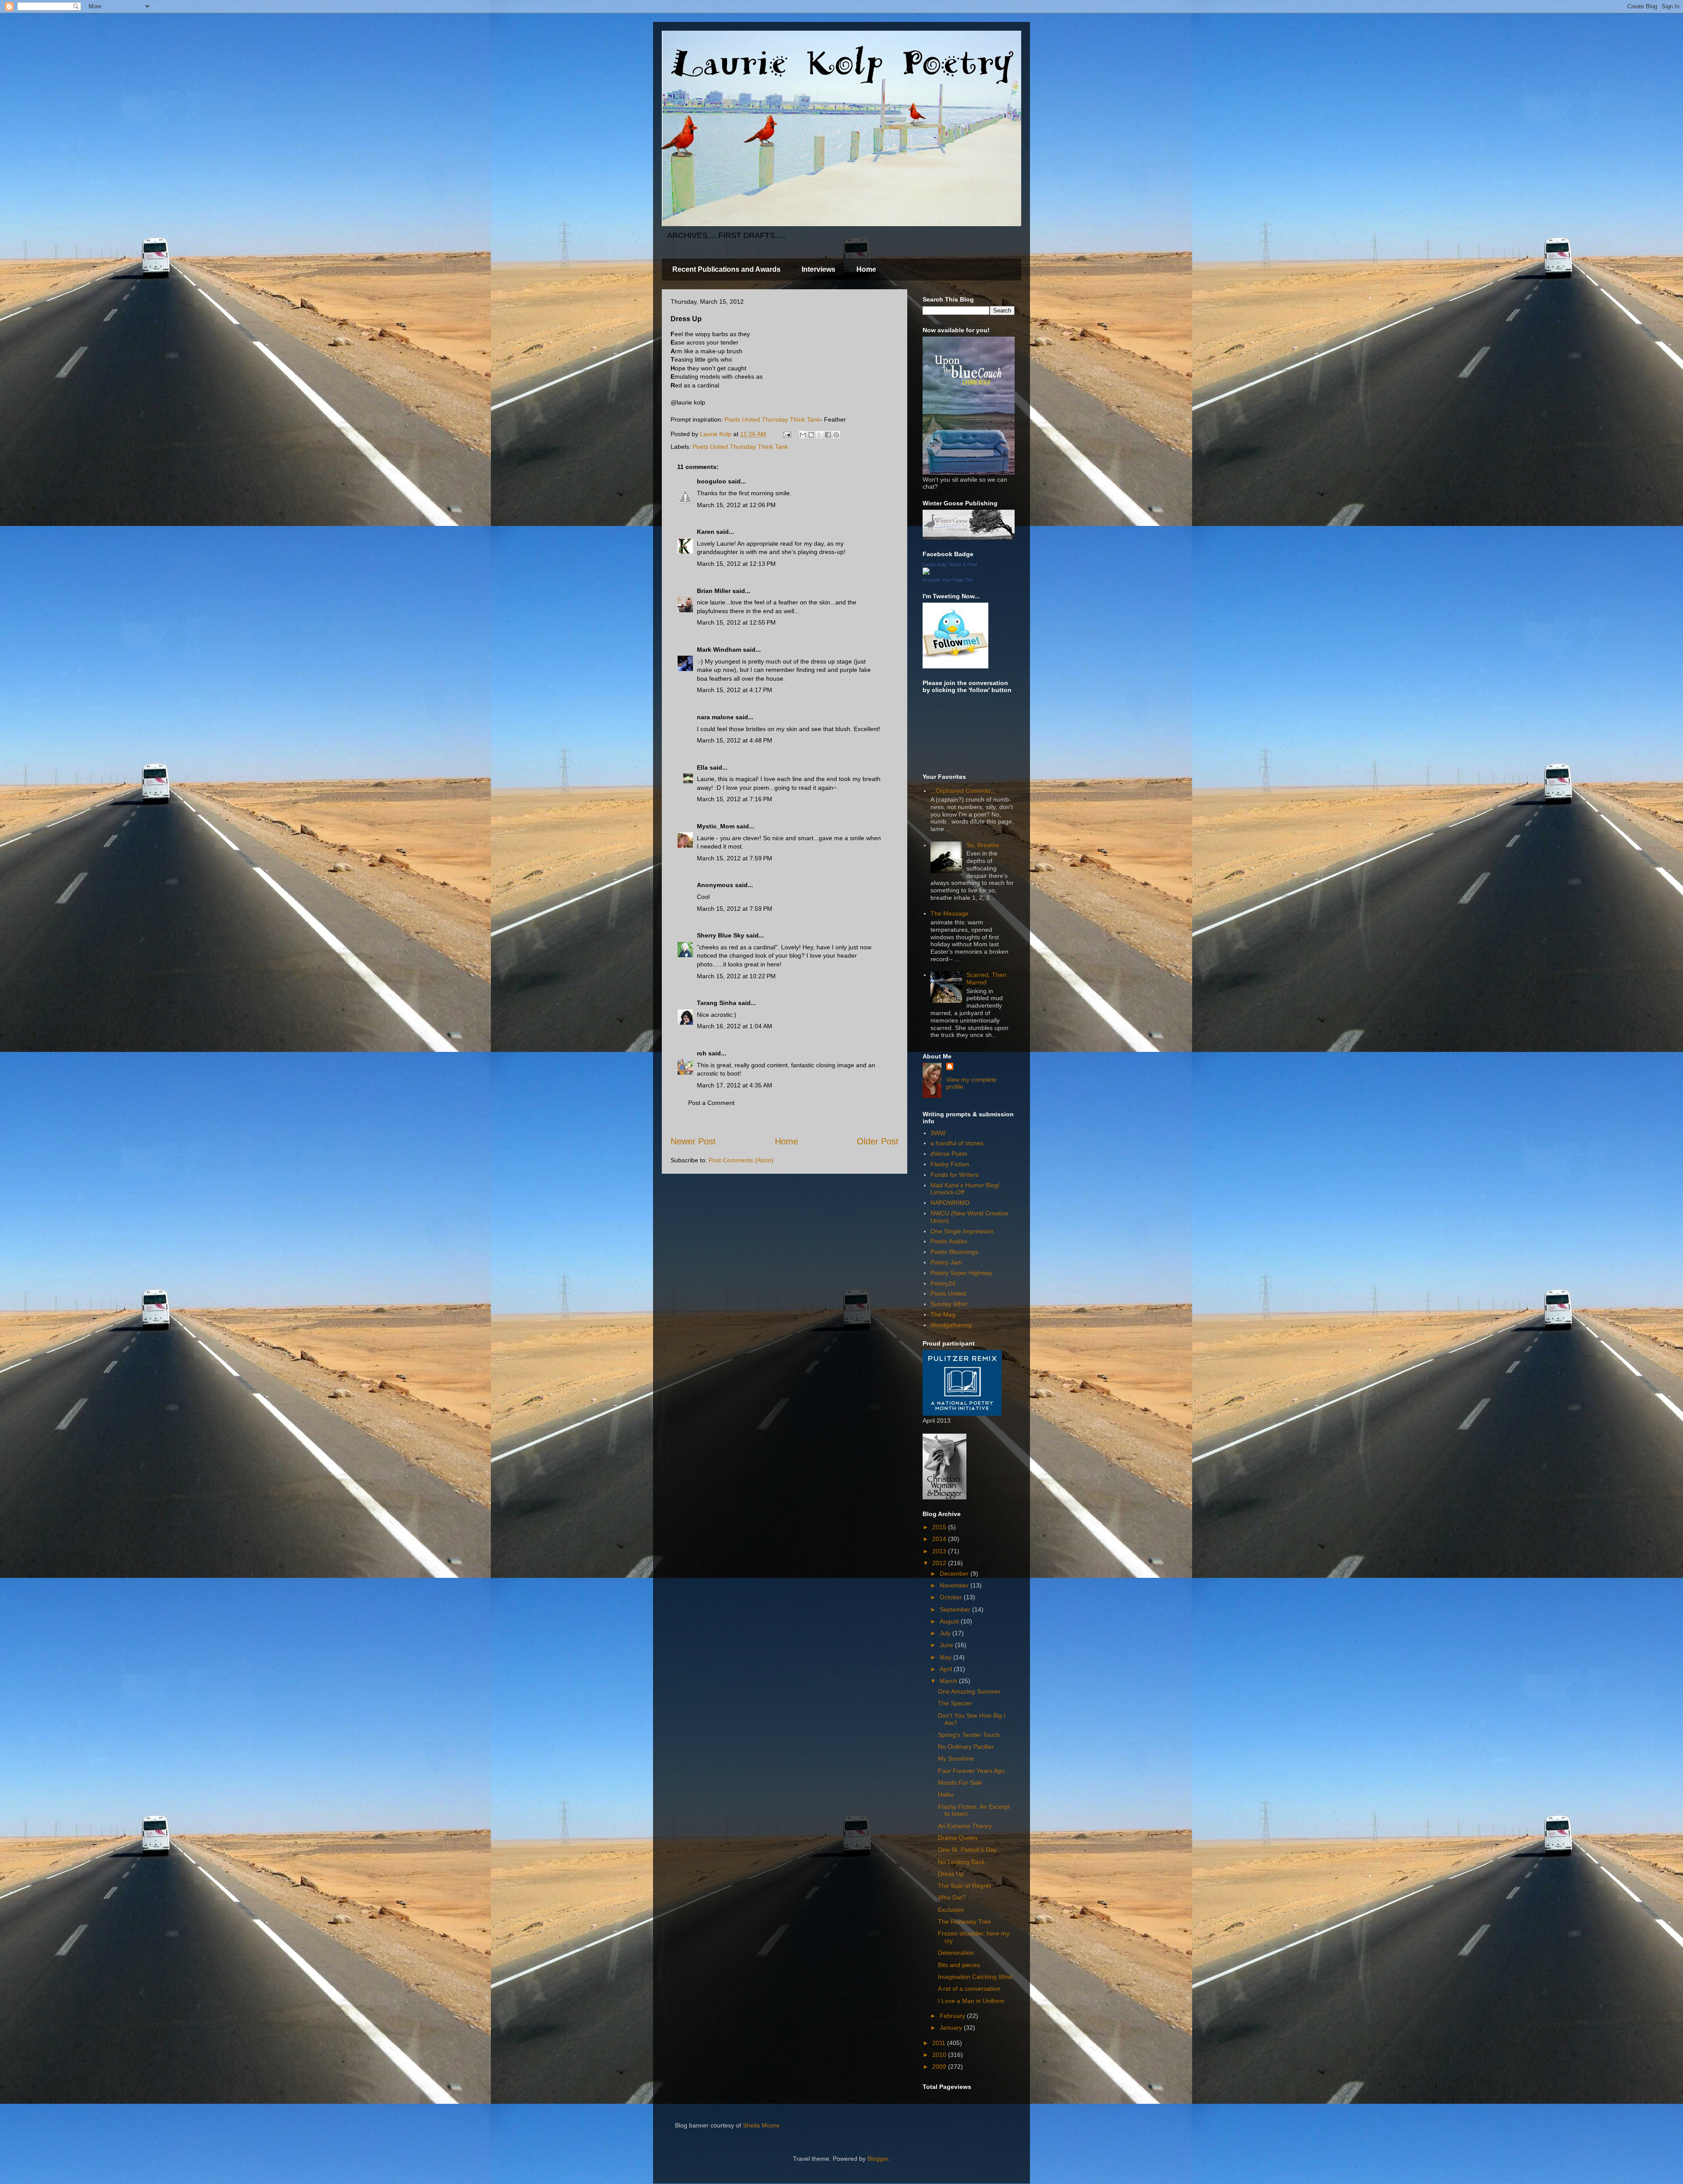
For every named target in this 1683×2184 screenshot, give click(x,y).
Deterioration (956, 1953)
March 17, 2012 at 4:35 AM (735, 1085)
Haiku (946, 1794)
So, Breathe (983, 845)
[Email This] (803, 435)
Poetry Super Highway (961, 1273)
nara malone (715, 717)
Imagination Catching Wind (975, 1977)
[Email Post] (786, 434)
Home (866, 269)
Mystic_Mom (716, 826)
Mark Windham (719, 650)
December (955, 1573)
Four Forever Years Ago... (974, 1771)
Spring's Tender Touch (969, 1735)
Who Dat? (952, 1897)
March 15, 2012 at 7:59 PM (735, 858)
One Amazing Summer (969, 1691)
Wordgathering (951, 1325)
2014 (940, 1539)
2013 (940, 1551)
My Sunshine (956, 1758)
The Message (950, 913)
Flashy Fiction (950, 1164)
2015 (940, 1527)
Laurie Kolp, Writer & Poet (950, 565)
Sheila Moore (761, 2125)
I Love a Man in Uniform (971, 2001)
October (952, 1597)
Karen (706, 532)
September (956, 1609)
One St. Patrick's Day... (970, 1850)
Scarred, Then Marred (986, 978)
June (947, 1645)
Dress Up (951, 1874)
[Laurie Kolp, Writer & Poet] (926, 572)
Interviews (818, 269)
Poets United (948, 1293)
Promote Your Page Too (948, 580)
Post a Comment (711, 1103)
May (946, 1657)
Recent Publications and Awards (726, 269)
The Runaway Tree (964, 1921)
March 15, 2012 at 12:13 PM (736, 564)
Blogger (878, 2159)
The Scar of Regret (964, 1886)
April (947, 1669)
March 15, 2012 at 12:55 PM (736, 622)
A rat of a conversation (969, 1989)
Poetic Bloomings (954, 1252)
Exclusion (951, 1910)
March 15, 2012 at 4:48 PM (735, 740)
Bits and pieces (959, 1965)
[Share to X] (820, 435)
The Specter (955, 1703)
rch (702, 1053)
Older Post (878, 1141)
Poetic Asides (949, 1241)
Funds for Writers (955, 1175)
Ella (702, 767)
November (955, 1585)
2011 (940, 2043)
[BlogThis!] (811, 435)
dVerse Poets (949, 1154)
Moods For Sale (960, 1783)
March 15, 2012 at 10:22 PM (736, 976)
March (949, 1681)
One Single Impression (962, 1231)
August (950, 1621)
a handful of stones (957, 1143)
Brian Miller (714, 591)
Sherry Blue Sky (721, 935)
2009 (940, 2067)
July (946, 1633)
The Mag (943, 1314)
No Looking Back (961, 1862)
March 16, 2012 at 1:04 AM (735, 1026)
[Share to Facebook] (828, 435)
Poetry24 (943, 1283)
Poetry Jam (946, 1262)
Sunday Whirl (949, 1304)
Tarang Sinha (717, 1003)
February (953, 2016)
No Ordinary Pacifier (966, 1747)
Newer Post (693, 1141)
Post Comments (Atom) (741, 1160)
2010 (940, 2055)
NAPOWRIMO (950, 1203)
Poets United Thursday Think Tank (772, 419)
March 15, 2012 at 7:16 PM (735, 799)
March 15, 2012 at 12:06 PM (736, 505)
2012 (940, 1563)
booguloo (712, 481)
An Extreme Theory (965, 1826)
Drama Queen (958, 1838)
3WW (938, 1133)
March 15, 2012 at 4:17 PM (735, 690)
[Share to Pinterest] (836, 435)
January (952, 2028)
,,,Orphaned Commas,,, (963, 791)
